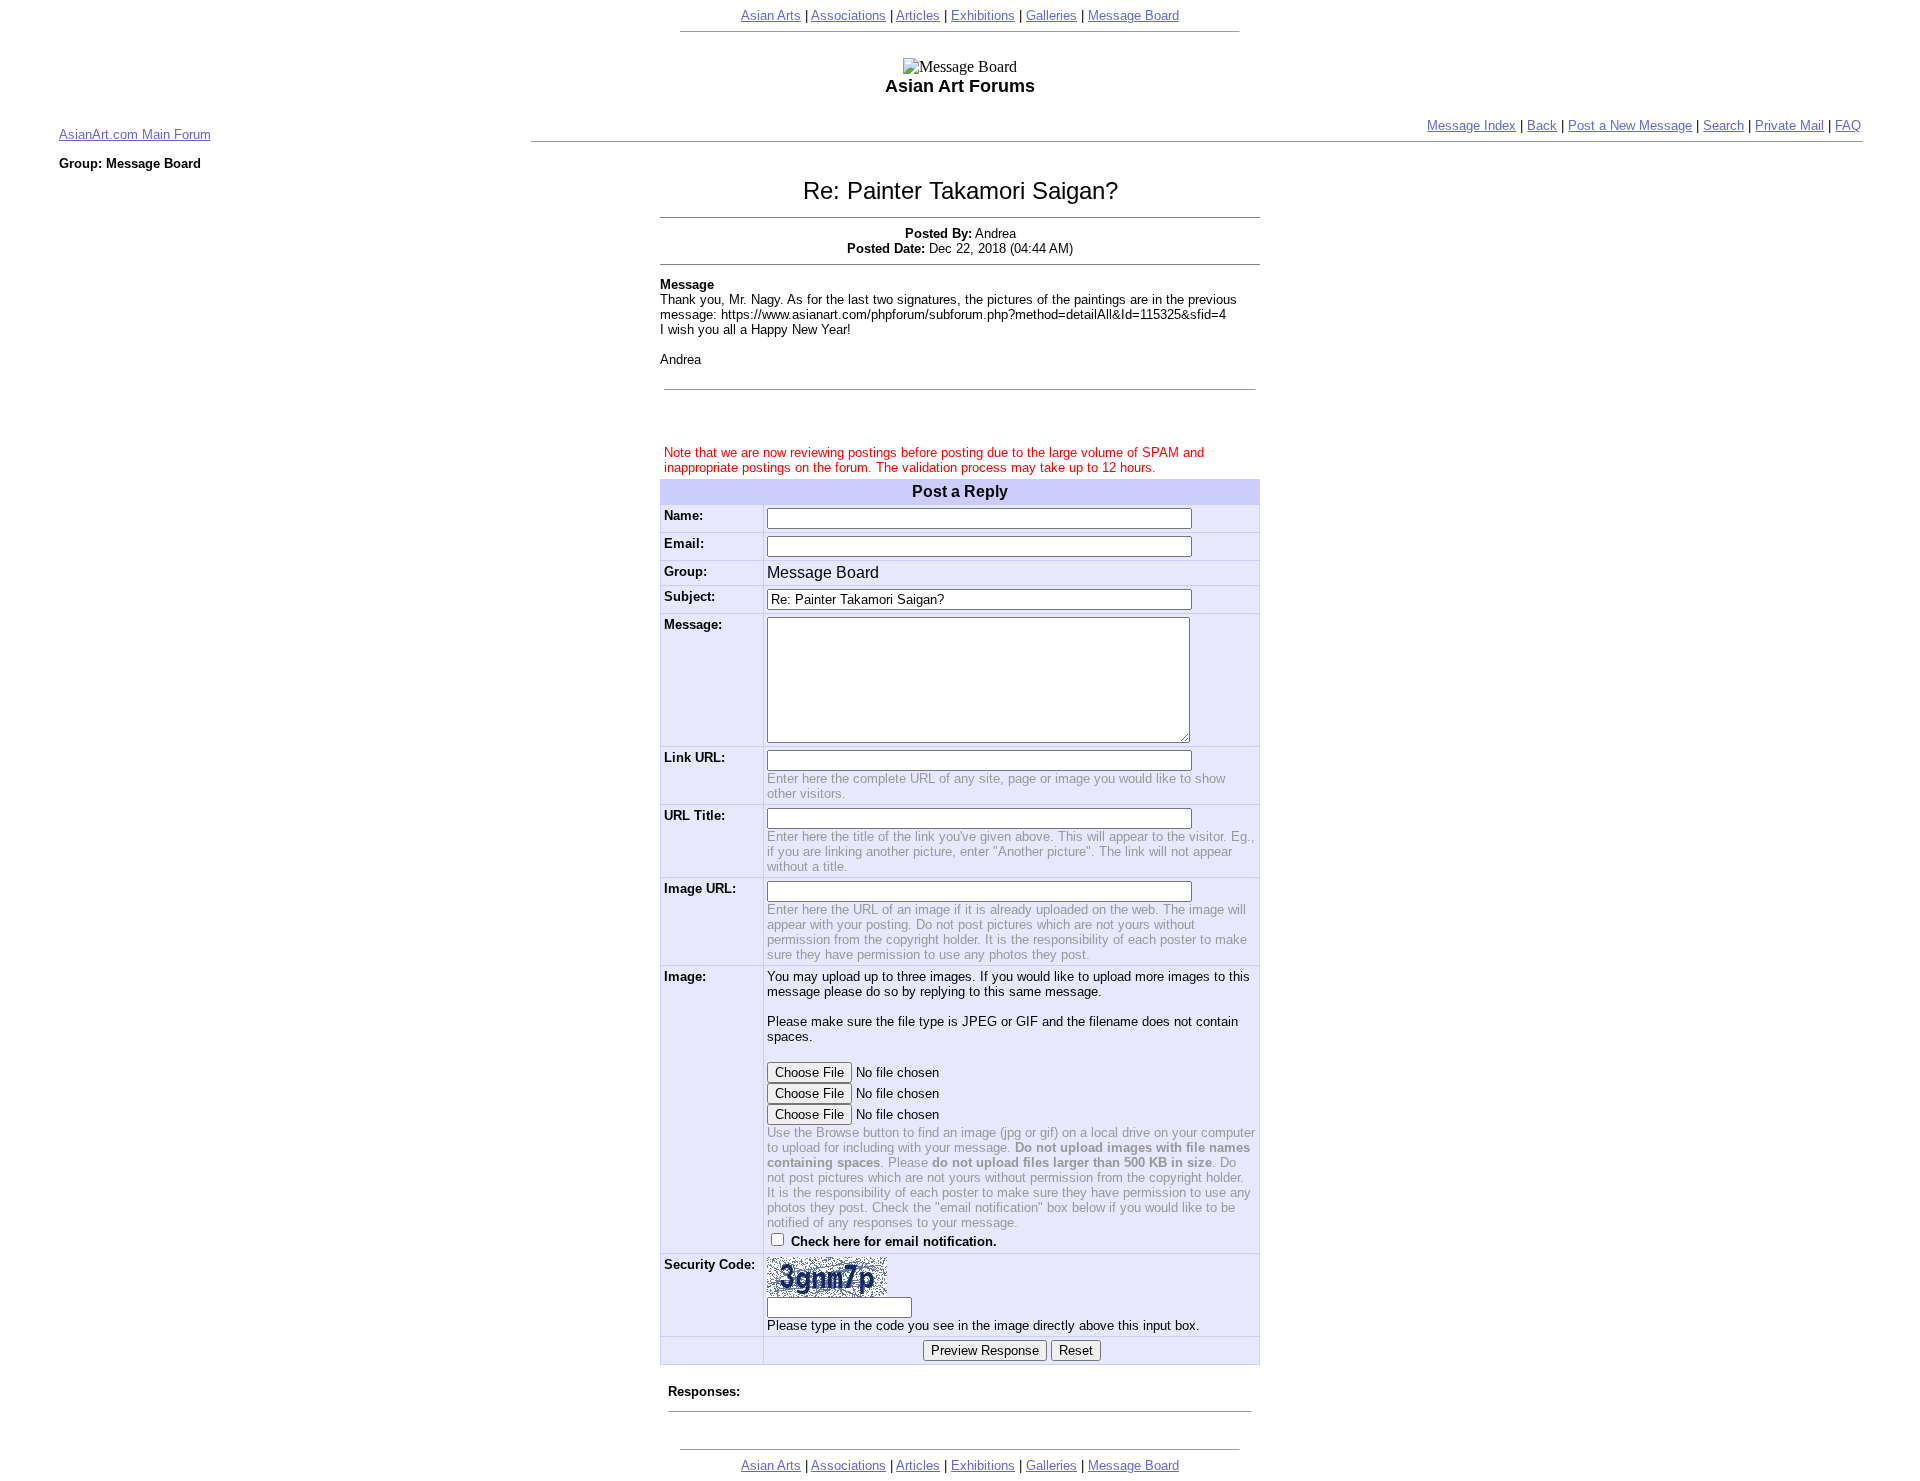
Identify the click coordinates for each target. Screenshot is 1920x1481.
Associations (848, 15)
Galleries (1051, 15)
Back (1542, 125)
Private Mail (1789, 125)
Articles (918, 15)
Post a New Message (1630, 125)
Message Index (1471, 125)
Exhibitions (983, 15)
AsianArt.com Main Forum (135, 134)
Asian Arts (771, 15)
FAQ (1848, 125)
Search (1723, 125)
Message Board (1133, 15)
